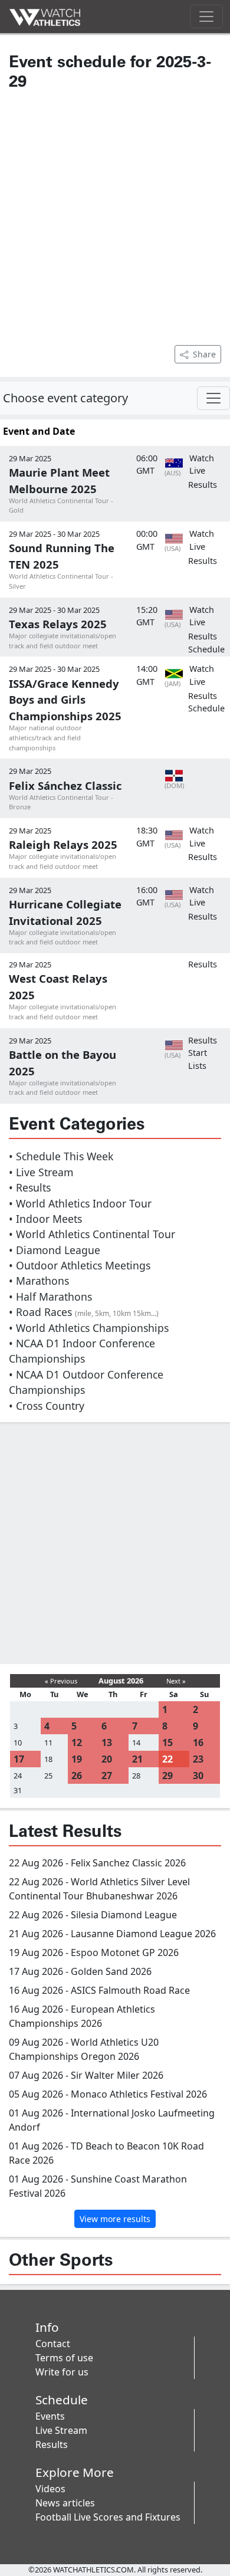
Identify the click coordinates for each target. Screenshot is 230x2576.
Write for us (62, 2372)
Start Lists (198, 1059)
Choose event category (65, 398)
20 (107, 1759)
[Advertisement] (115, 216)
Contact (53, 2344)
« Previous (61, 1681)
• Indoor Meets (45, 1219)
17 (19, 1759)
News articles (65, 2503)
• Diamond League (55, 1250)
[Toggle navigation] (206, 17)
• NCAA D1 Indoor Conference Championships (82, 1351)
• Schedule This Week (61, 1156)
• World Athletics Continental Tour (92, 1234)
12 (77, 1743)
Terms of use (64, 2358)
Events (50, 2416)
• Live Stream (41, 1172)
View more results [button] (115, 2219)
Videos (50, 2489)
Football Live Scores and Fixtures (108, 2517)
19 (77, 1759)
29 (167, 1776)
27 (107, 1776)
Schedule (206, 649)
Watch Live (202, 465)
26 (77, 1776)
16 (198, 1743)
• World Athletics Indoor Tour (80, 1203)
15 (167, 1743)
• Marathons (39, 1281)
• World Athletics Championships (89, 1328)
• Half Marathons (50, 1297)
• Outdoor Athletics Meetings (80, 1265)
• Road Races (84, 1312)
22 (167, 1759)
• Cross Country (47, 1406)
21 (137, 1759)
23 (198, 1759)
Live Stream (61, 2430)
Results (203, 485)
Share (204, 354)
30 (198, 1776)
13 (107, 1743)
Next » (176, 1681)
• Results (30, 1187)
